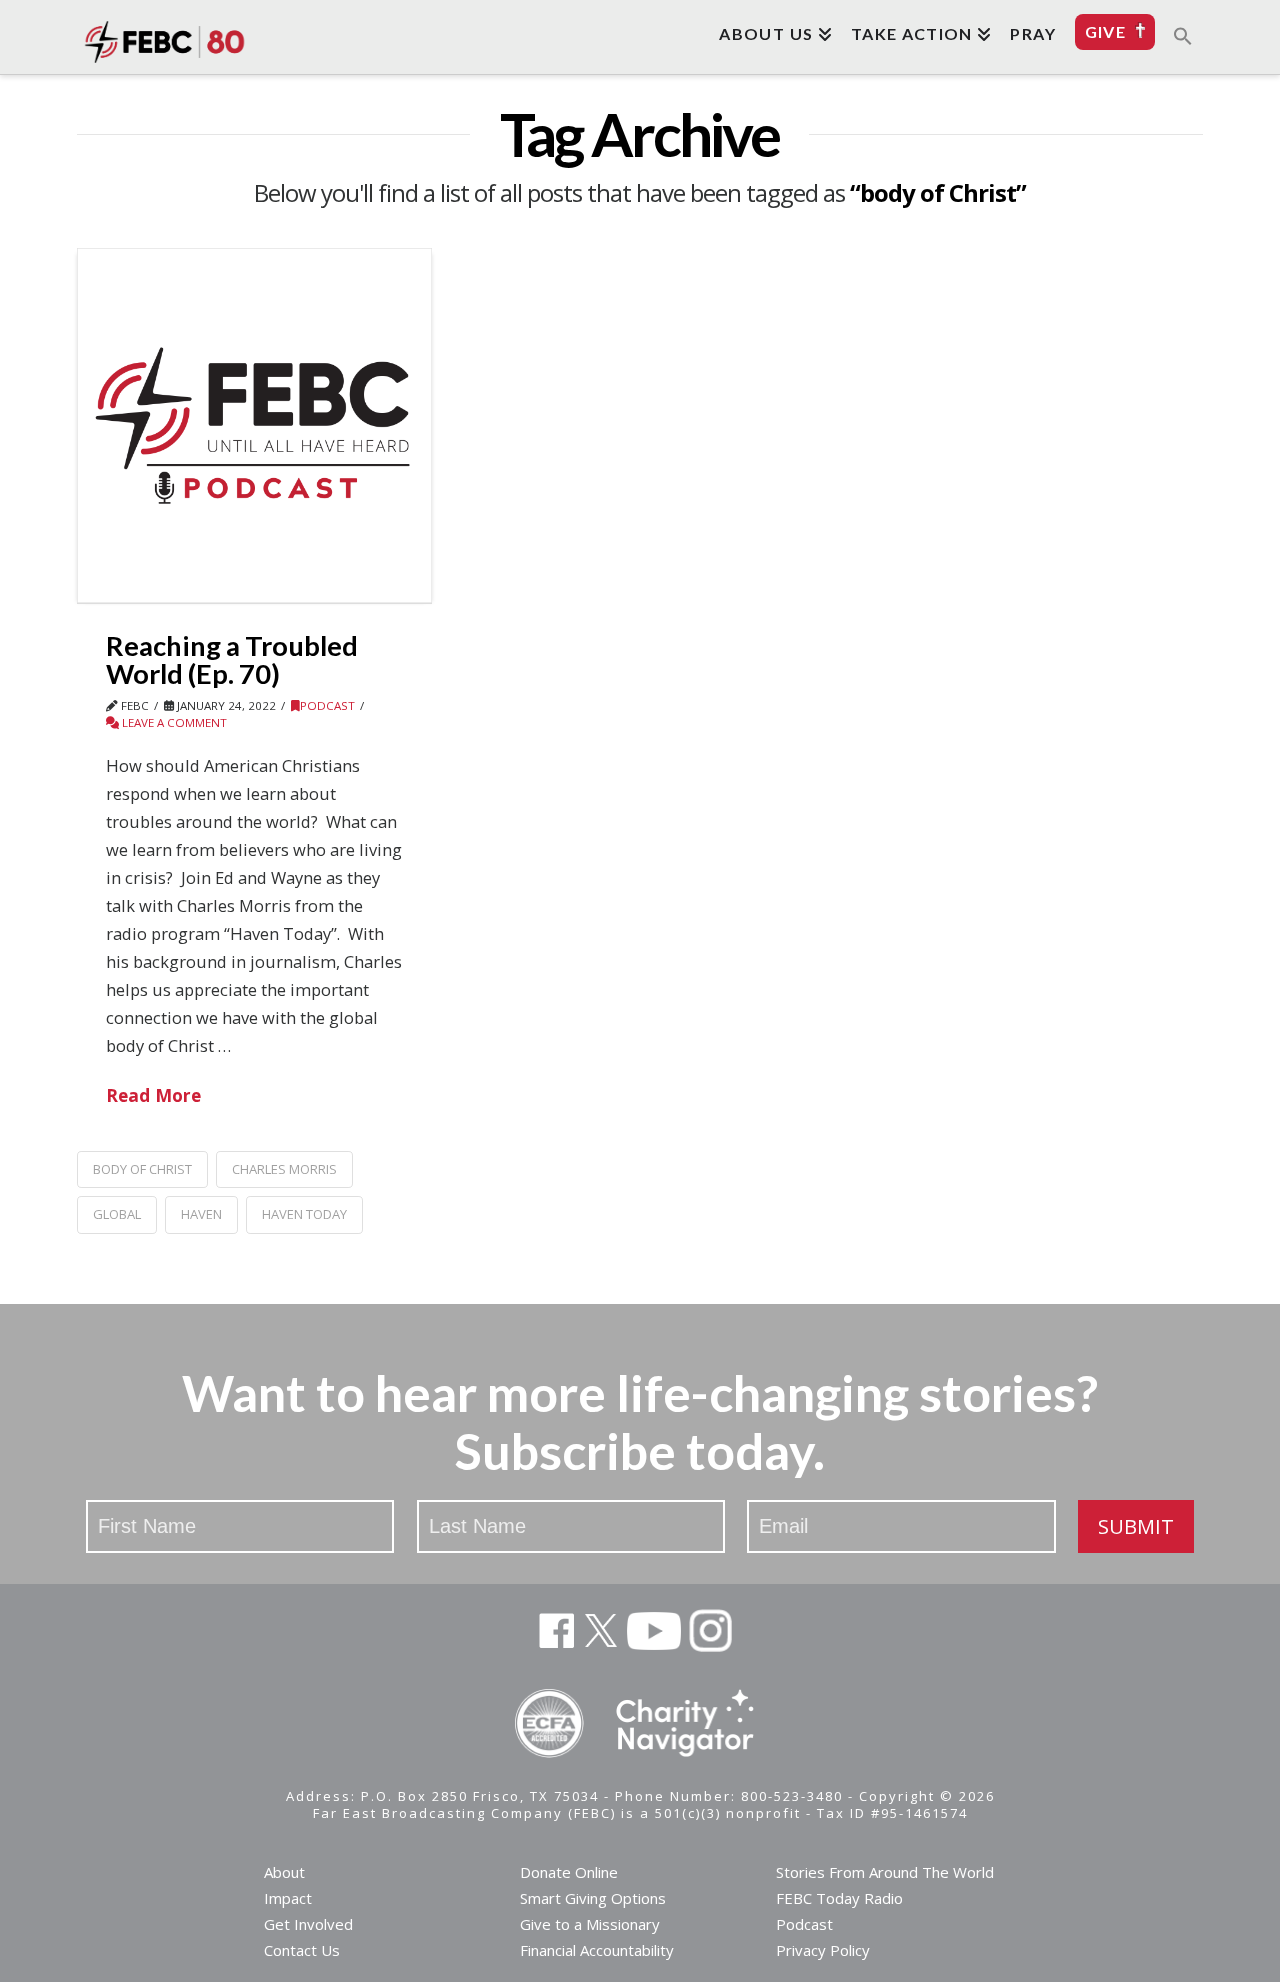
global (117, 1214)
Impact (288, 1898)
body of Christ (142, 1169)
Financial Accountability (597, 1950)
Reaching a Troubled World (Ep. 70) (232, 660)
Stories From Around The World (885, 1872)
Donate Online (569, 1872)
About (284, 1872)
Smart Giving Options (593, 1898)
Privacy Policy (823, 1950)
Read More (153, 1095)
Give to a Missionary (590, 1924)
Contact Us (302, 1950)
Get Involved (308, 1924)
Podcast (327, 705)
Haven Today (304, 1214)
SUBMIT (1136, 1526)
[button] (1183, 35)
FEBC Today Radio (839, 1898)
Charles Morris (284, 1169)
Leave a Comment (173, 722)
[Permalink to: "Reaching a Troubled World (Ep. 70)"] (254, 425)
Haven (201, 1214)
